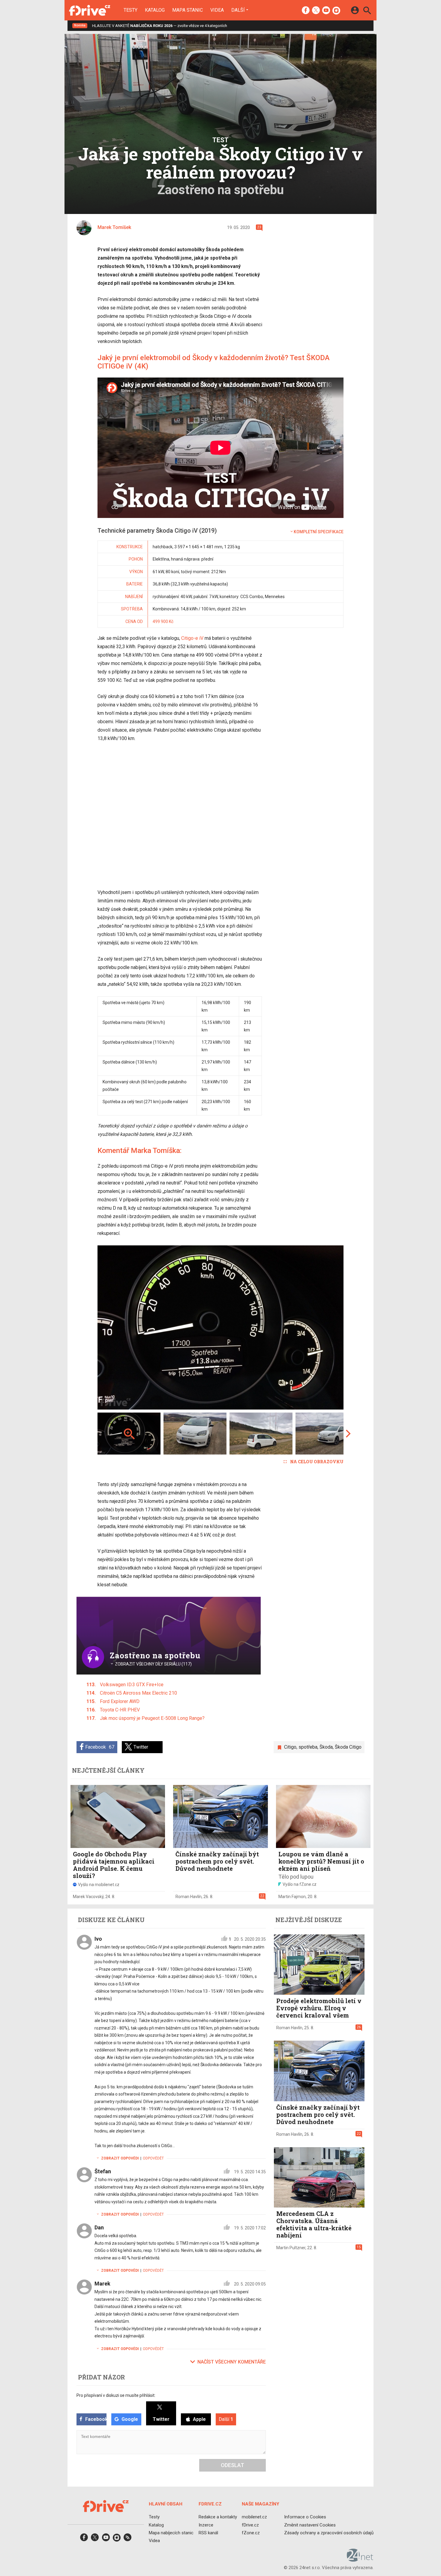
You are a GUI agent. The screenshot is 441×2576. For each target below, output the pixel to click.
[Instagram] (336, 11)
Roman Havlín (189, 1897)
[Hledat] (367, 11)
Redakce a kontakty (218, 2517)
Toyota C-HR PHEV (120, 1710)
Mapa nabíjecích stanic (171, 2533)
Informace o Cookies (305, 2517)
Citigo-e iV (192, 638)
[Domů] (90, 10)
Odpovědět (153, 2158)
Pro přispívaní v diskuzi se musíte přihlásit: (116, 2395)
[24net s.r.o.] (360, 2559)
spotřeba (308, 1747)
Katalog (155, 10)
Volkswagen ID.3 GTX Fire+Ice (132, 1685)
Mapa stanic (187, 10)
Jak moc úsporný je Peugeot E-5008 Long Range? (152, 1718)
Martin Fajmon (292, 1897)
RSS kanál (208, 2533)
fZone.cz (251, 2533)
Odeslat (232, 2465)
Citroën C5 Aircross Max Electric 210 (138, 1693)
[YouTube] (326, 11)
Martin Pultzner (291, 2248)
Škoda (326, 1747)
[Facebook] (306, 11)
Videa (217, 10)
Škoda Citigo (348, 1747)
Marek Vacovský (88, 1897)
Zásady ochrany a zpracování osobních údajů (329, 2533)
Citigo (290, 1747)
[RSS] (127, 2539)
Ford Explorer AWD (120, 1701)
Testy (130, 10)
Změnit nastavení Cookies (310, 2525)
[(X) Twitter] (316, 11)
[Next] (319, 1327)
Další (238, 10)
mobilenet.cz (254, 2517)
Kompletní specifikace (319, 532)
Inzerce (206, 2525)
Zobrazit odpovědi (120, 2158)
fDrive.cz (250, 2525)
